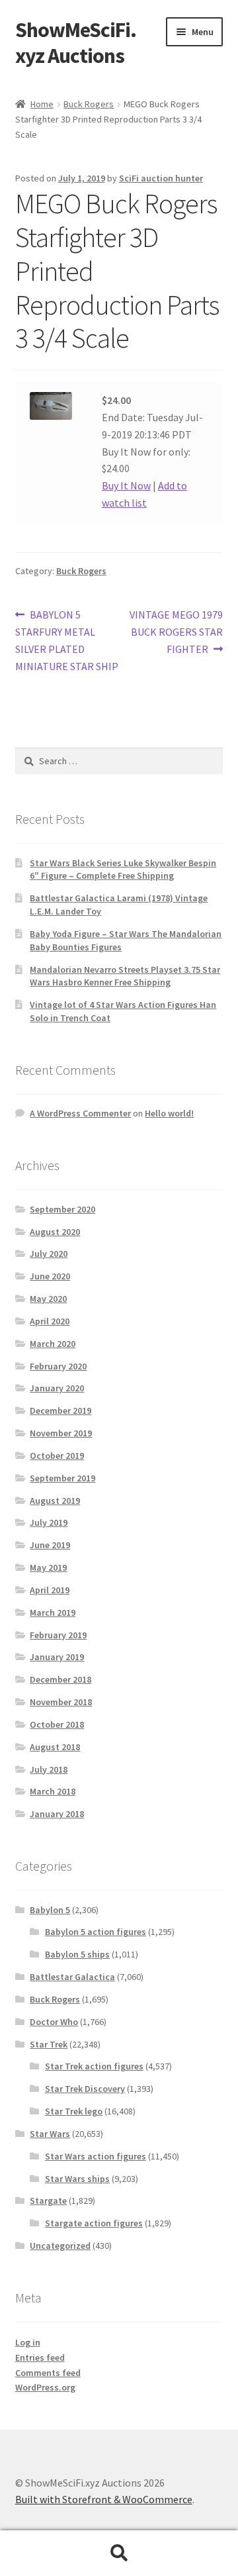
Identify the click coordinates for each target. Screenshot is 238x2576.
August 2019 (55, 1501)
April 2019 (50, 1590)
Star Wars (50, 2134)
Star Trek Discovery (85, 2089)
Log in (28, 2342)
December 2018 (60, 1679)
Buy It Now (126, 485)
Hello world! (169, 1113)
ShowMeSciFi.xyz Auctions (76, 43)
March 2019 (53, 1612)
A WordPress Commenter (80, 1113)
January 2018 (57, 1814)
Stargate (48, 2201)
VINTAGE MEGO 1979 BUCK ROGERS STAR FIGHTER (176, 631)
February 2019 (58, 1635)
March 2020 (53, 1344)
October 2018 (57, 1724)
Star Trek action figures (94, 2066)
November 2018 (61, 1702)
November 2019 (61, 1433)
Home (42, 104)
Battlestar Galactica (72, 1977)
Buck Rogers (89, 104)
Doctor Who (54, 2022)
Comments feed (48, 2373)
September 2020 (62, 1209)
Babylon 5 (50, 1910)
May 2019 (48, 1567)
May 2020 (48, 1299)
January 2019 (57, 1657)
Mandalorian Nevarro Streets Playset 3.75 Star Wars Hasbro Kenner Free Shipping (125, 976)
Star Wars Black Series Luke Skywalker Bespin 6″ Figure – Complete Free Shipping (123, 869)
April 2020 (50, 1321)
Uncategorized (60, 2246)
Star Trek (49, 2044)
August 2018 (55, 1747)
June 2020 (50, 1276)
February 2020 (58, 1366)
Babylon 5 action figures (96, 1932)
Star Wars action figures (96, 2156)
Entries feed (40, 2357)
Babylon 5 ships (77, 1954)
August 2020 (55, 1232)
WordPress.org (45, 2387)
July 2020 (49, 1254)
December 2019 (60, 1411)
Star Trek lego (74, 2111)
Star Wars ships (77, 2179)
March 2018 (53, 1791)
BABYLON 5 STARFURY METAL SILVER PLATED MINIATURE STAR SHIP (67, 640)
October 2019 (57, 1456)
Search (119, 2553)
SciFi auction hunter (161, 178)
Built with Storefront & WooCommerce (104, 2499)
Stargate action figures (94, 2223)
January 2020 (57, 1388)
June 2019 (50, 1545)
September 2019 (62, 1478)
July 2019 (49, 1522)
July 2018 (49, 1769)
